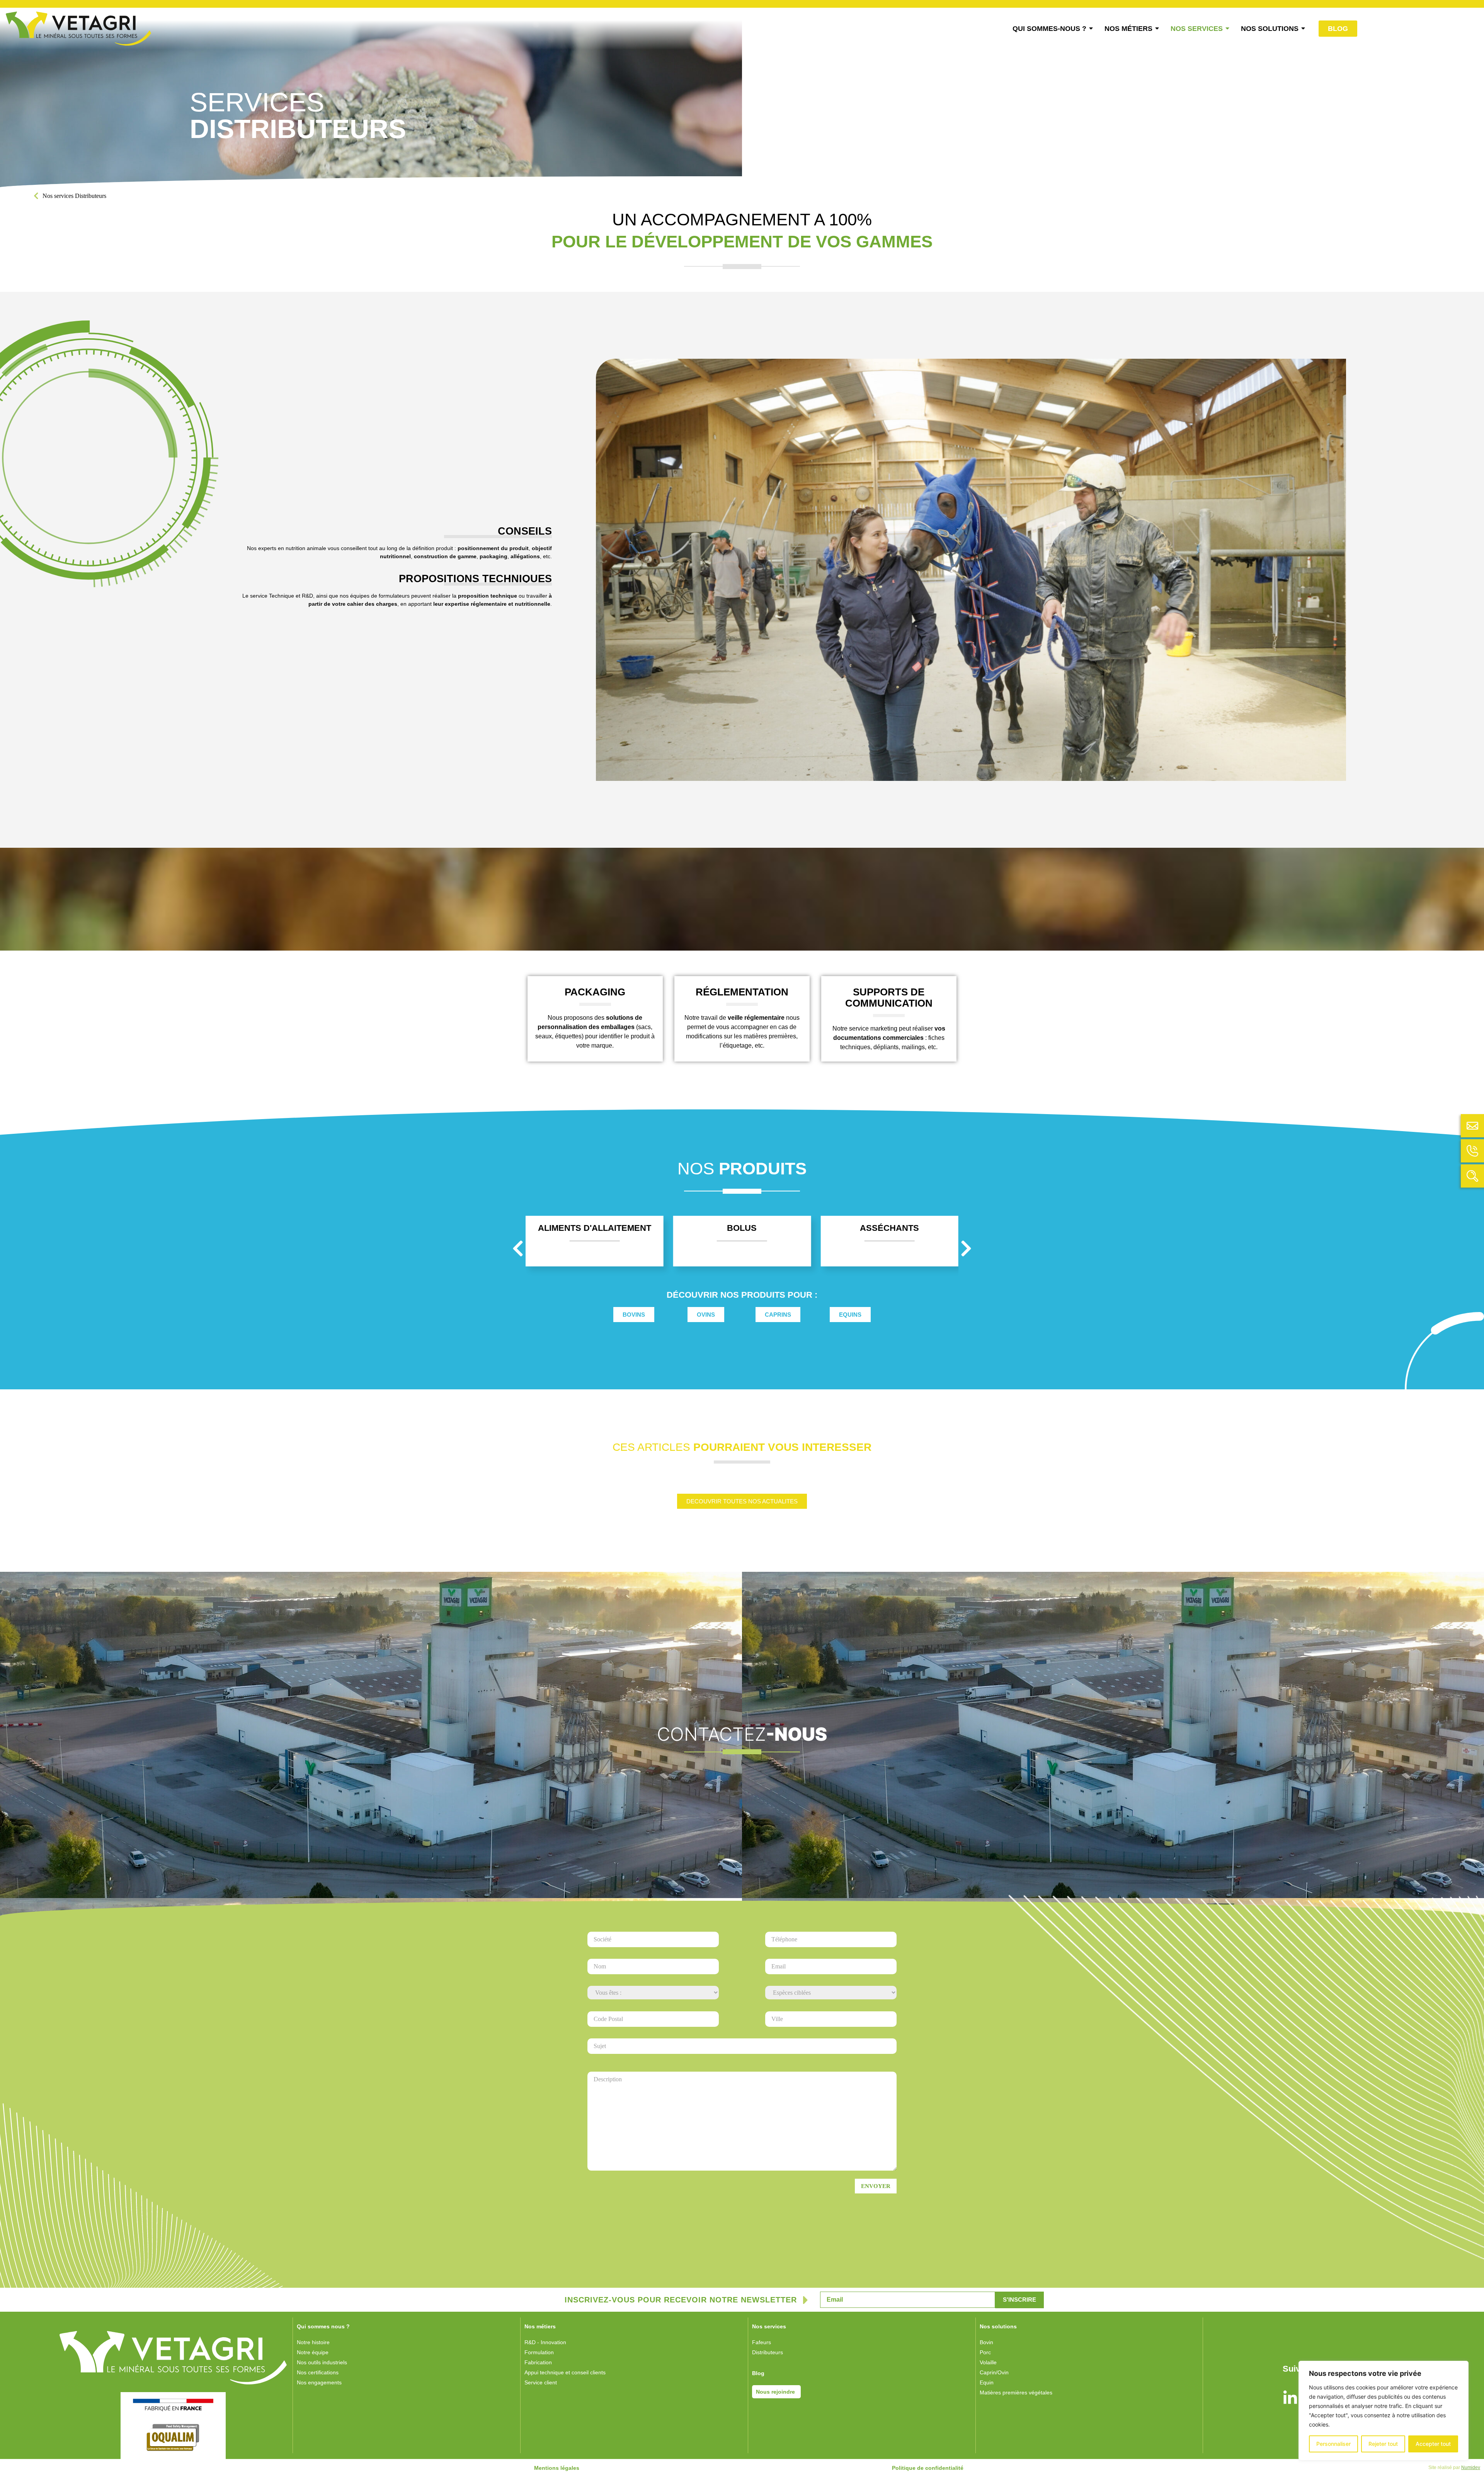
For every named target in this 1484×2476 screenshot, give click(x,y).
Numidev (1471, 2467)
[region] (1384, 2411)
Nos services (58, 196)
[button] (518, 1249)
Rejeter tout (1383, 2444)
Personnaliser (1333, 2444)
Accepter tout (1433, 2444)
